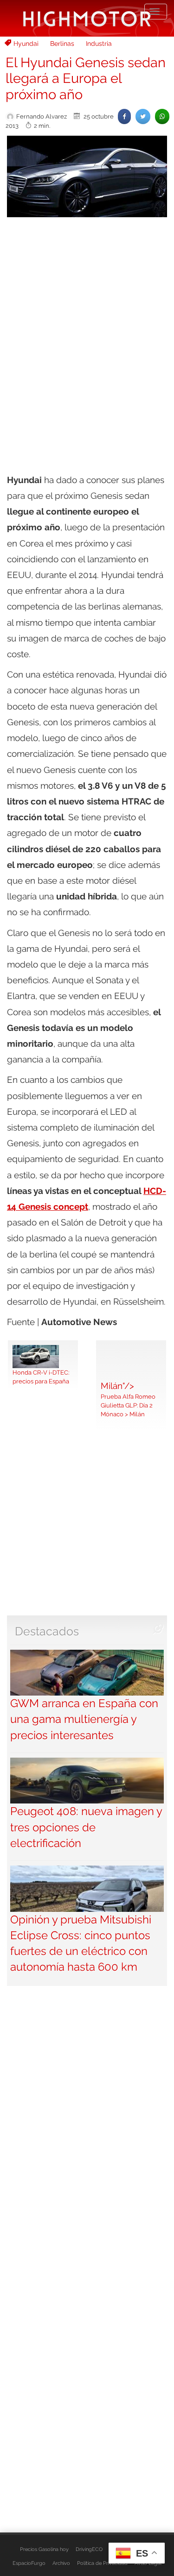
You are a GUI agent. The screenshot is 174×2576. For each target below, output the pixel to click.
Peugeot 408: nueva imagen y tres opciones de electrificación (86, 1827)
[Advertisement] (87, 316)
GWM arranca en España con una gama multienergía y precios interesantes (84, 1719)
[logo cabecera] (87, 18)
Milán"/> (117, 1386)
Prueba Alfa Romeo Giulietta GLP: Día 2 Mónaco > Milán (128, 1405)
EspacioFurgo (29, 2563)
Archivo (61, 2563)
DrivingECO (89, 2549)
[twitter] (143, 116)
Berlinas (62, 44)
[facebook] (124, 116)
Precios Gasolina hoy (44, 2549)
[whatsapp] (162, 116)
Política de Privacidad (102, 2563)
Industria (99, 44)
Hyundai (26, 44)
